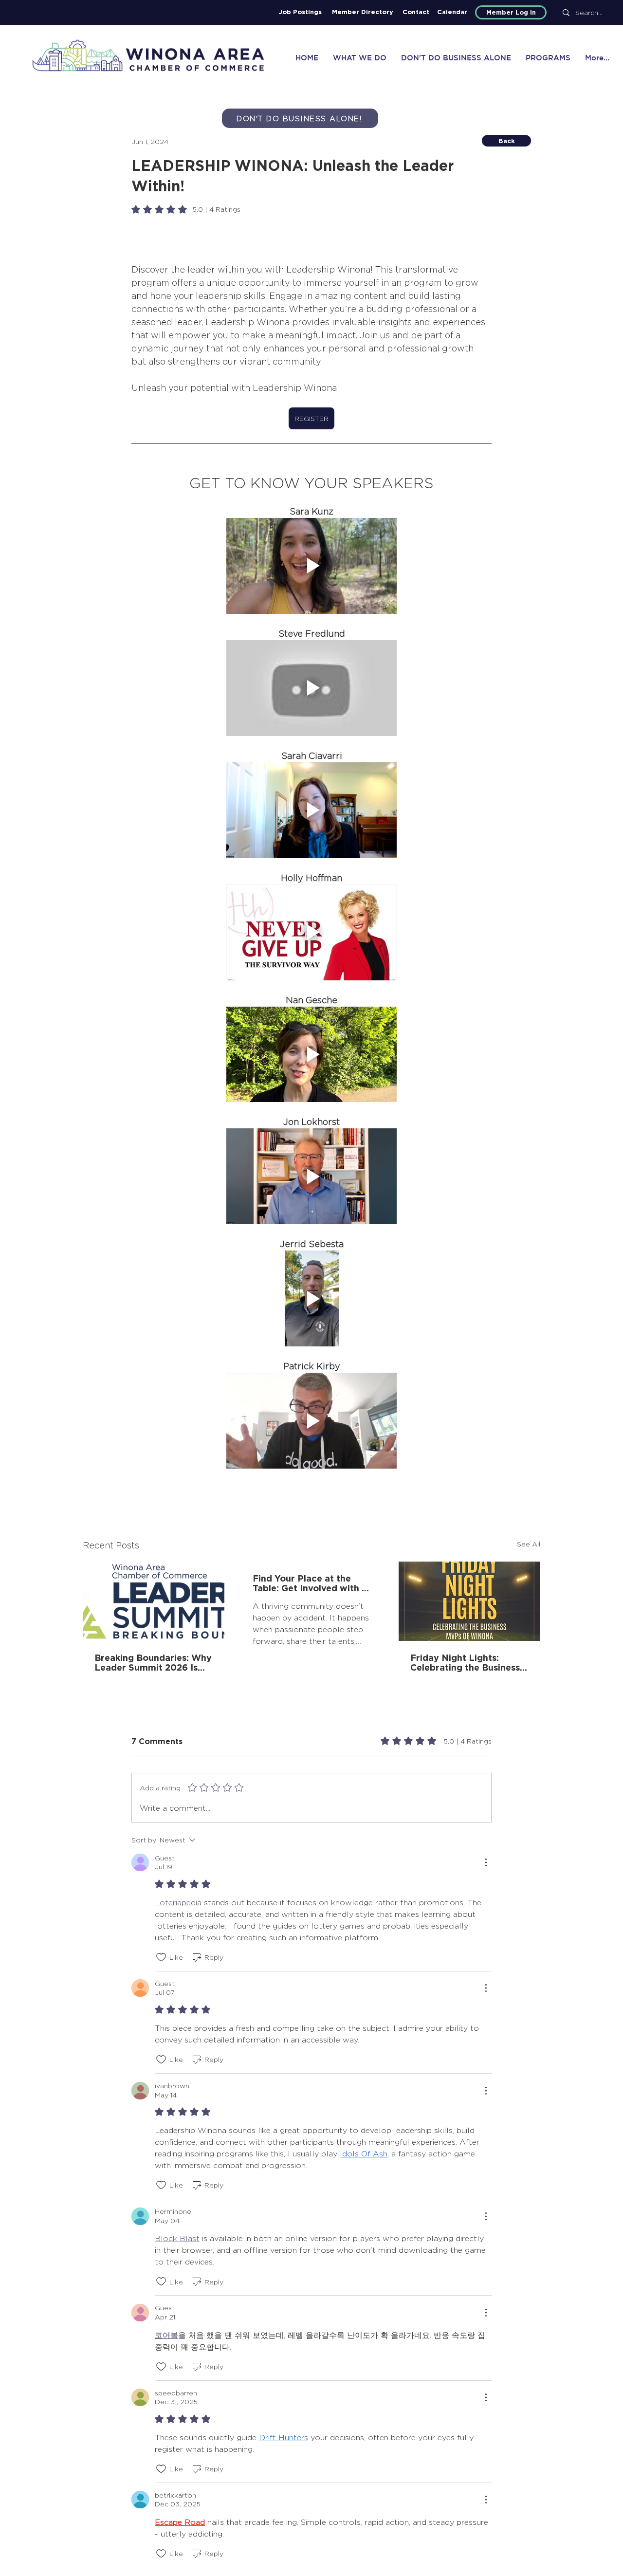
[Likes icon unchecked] (161, 1957)
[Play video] (311, 566)
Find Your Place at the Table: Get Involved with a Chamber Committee (310, 1583)
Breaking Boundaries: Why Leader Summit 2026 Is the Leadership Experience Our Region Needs (153, 1662)
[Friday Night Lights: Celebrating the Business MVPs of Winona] (469, 1601)
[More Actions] (486, 1862)
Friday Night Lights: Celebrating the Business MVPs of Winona (465, 1662)
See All (529, 1544)
